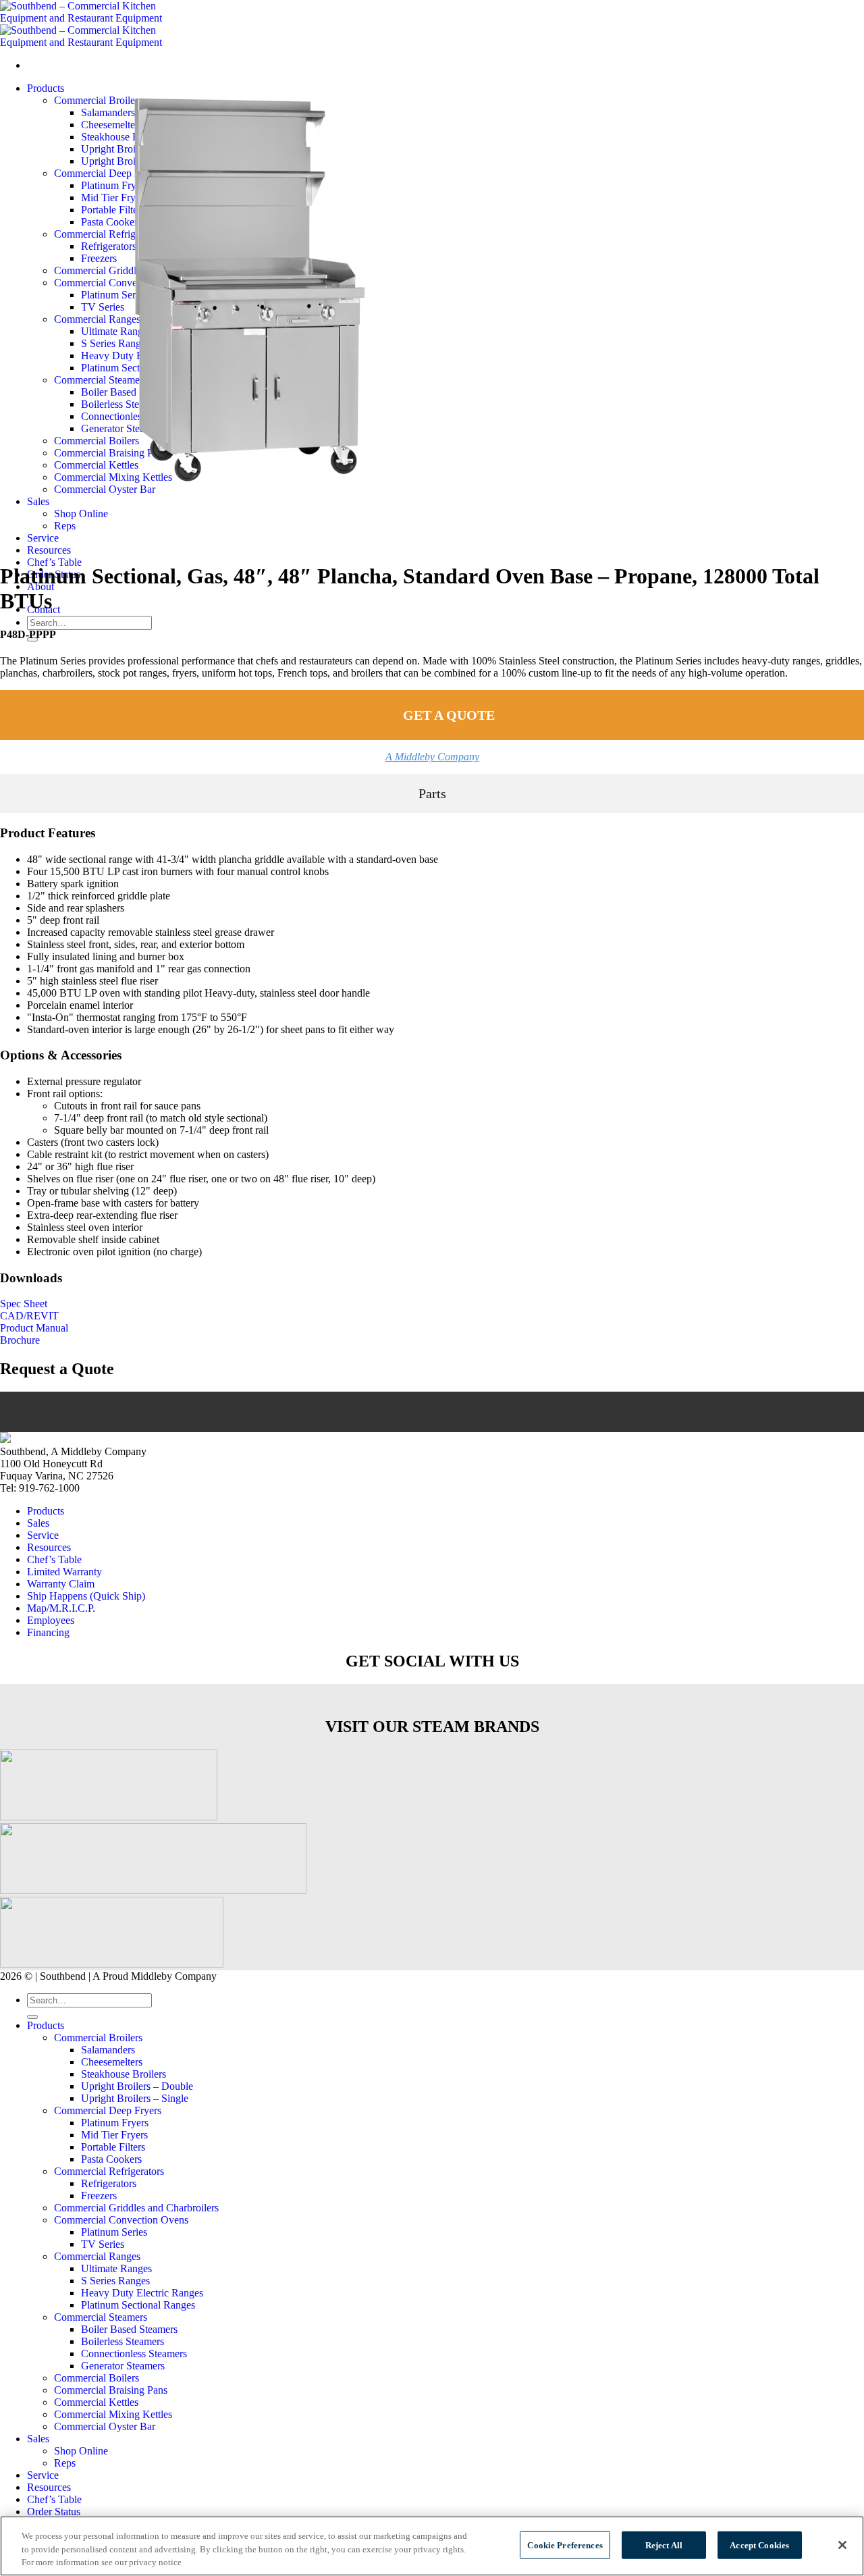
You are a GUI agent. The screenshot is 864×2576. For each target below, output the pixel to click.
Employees (51, 1620)
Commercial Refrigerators (109, 2171)
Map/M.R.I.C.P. (61, 1608)
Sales (38, 1523)
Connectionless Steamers (134, 2354)
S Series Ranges (115, 2281)
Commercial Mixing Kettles (113, 2414)
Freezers (99, 2196)
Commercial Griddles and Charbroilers (136, 2208)
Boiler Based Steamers (129, 2329)
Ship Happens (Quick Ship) (86, 1596)
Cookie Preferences (565, 2545)
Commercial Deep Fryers (108, 2110)
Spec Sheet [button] (24, 1304)
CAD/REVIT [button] (29, 1316)
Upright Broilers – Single (135, 2098)
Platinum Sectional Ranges (138, 2305)
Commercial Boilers (97, 2378)
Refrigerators (109, 2183)
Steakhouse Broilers (124, 2074)
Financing (48, 1632)
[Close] (842, 2545)
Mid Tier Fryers (114, 2135)
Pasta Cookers (111, 2159)
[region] (432, 2546)
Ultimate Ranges (116, 2268)
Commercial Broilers (98, 2038)
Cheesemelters (112, 2062)
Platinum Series (114, 2232)
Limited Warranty (64, 1572)
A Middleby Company (432, 757)
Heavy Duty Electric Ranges (142, 2293)
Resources (49, 550)
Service (43, 1535)
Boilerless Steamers (123, 2341)
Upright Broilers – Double (137, 2086)
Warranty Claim (61, 1584)
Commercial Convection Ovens (121, 2220)
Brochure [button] (20, 1340)
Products (46, 1511)
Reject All (664, 2545)
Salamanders (108, 2050)
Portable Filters (113, 2147)
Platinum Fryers (115, 2123)
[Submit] (32, 2017)
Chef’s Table (54, 562)
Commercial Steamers (101, 2317)
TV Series (103, 2244)
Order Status (54, 2512)
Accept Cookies (759, 2545)
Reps (65, 2463)
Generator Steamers (123, 2366)
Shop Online (81, 2451)
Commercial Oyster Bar (105, 2426)
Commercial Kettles (96, 2402)
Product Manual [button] (34, 1328)
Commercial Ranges (97, 2256)
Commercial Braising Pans (111, 2390)
